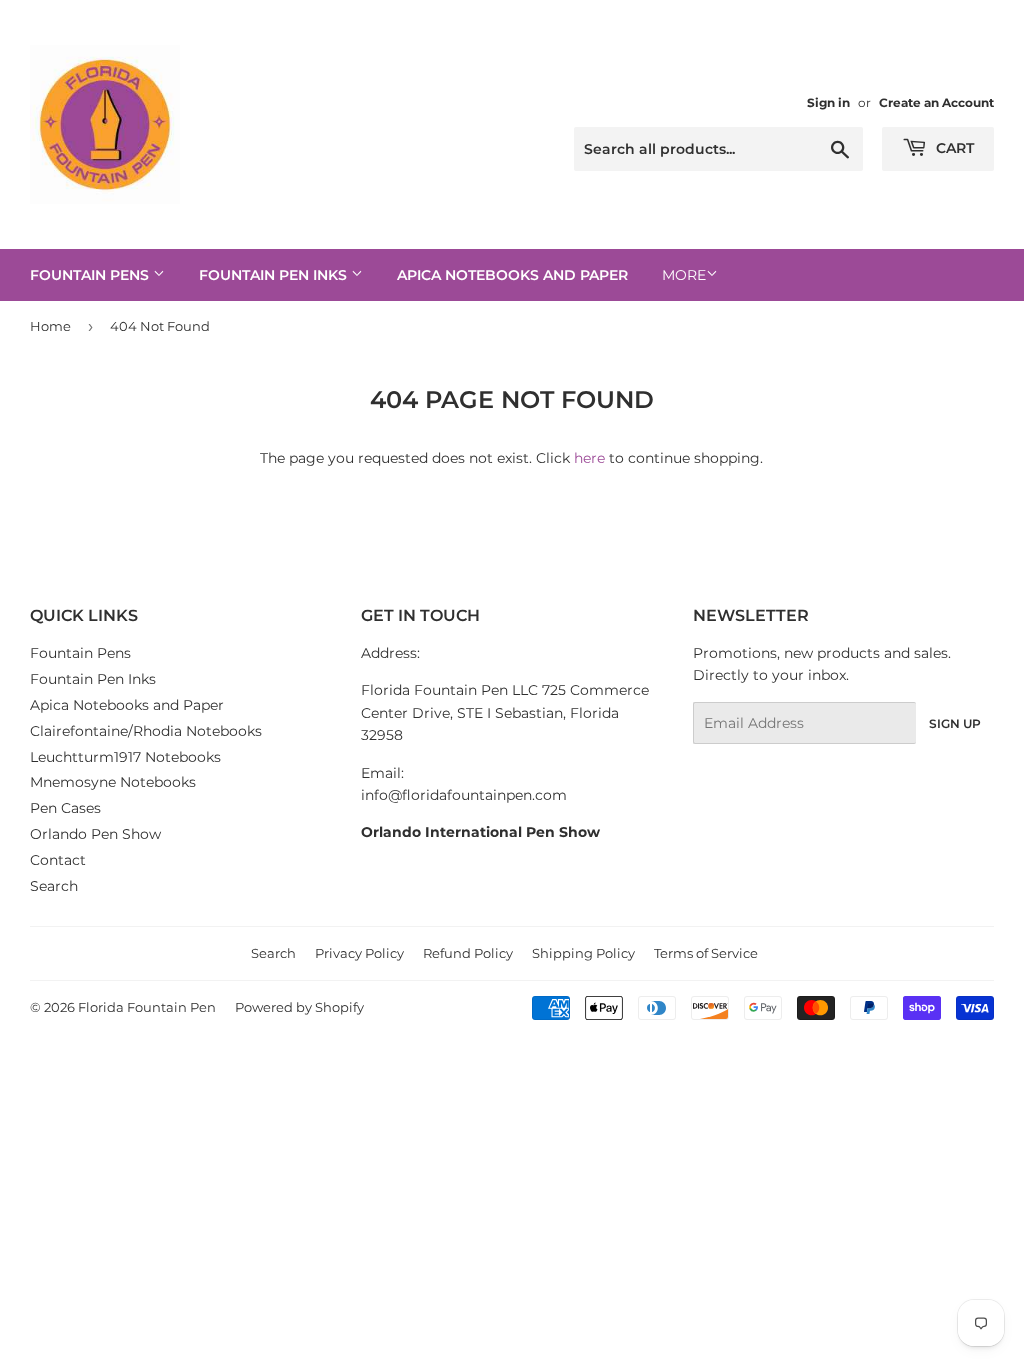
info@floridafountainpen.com (464, 795)
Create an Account (936, 102)
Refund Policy (468, 953)
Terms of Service (706, 953)
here (589, 458)
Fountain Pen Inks (275, 275)
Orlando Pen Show (95, 834)
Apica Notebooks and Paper (512, 275)
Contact (58, 860)
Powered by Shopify (299, 1007)
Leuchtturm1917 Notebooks (125, 757)
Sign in (828, 102)
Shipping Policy (583, 953)
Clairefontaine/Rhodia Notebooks (146, 731)
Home (50, 326)
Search (54, 886)
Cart (953, 148)
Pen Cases (65, 808)
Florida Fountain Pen (147, 1007)
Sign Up (955, 723)
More (684, 275)
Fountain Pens (91, 275)
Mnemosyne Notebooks (113, 782)
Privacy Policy (359, 953)
